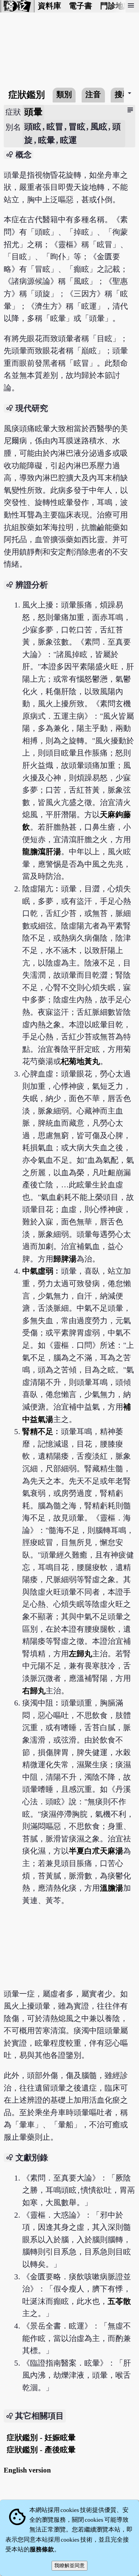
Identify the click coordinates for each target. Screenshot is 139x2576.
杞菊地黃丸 (80, 1061)
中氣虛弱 (38, 1271)
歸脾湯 (65, 1259)
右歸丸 (34, 1691)
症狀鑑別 (27, 95)
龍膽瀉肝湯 (42, 852)
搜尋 (122, 95)
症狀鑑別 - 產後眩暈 (41, 2450)
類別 (64, 95)
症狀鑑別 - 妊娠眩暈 (41, 2438)
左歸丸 (80, 1654)
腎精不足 (38, 1432)
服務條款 (42, 2549)
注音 (93, 95)
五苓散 (119, 2301)
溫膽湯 (112, 1888)
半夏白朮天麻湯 (96, 1851)
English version (27, 2470)
